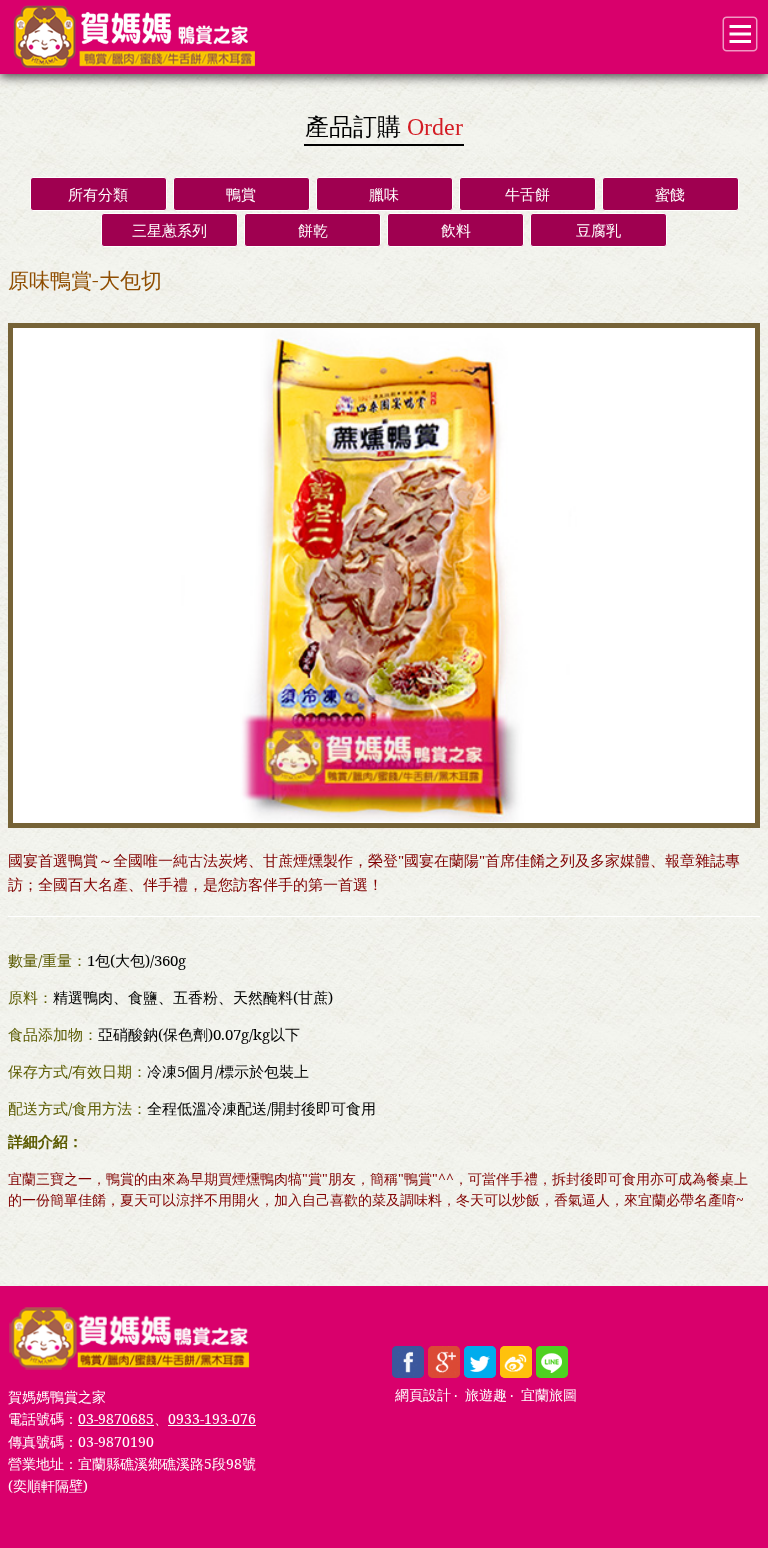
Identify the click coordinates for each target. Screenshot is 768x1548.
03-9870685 (116, 1418)
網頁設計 (423, 1395)
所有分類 (98, 194)
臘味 (384, 194)
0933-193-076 (212, 1418)
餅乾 (313, 230)
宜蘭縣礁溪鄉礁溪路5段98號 (167, 1463)
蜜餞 (670, 194)
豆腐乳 (598, 230)
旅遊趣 (486, 1395)
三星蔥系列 (169, 230)
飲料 (456, 230)
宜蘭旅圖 (549, 1395)
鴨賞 (241, 194)
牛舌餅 (527, 194)
